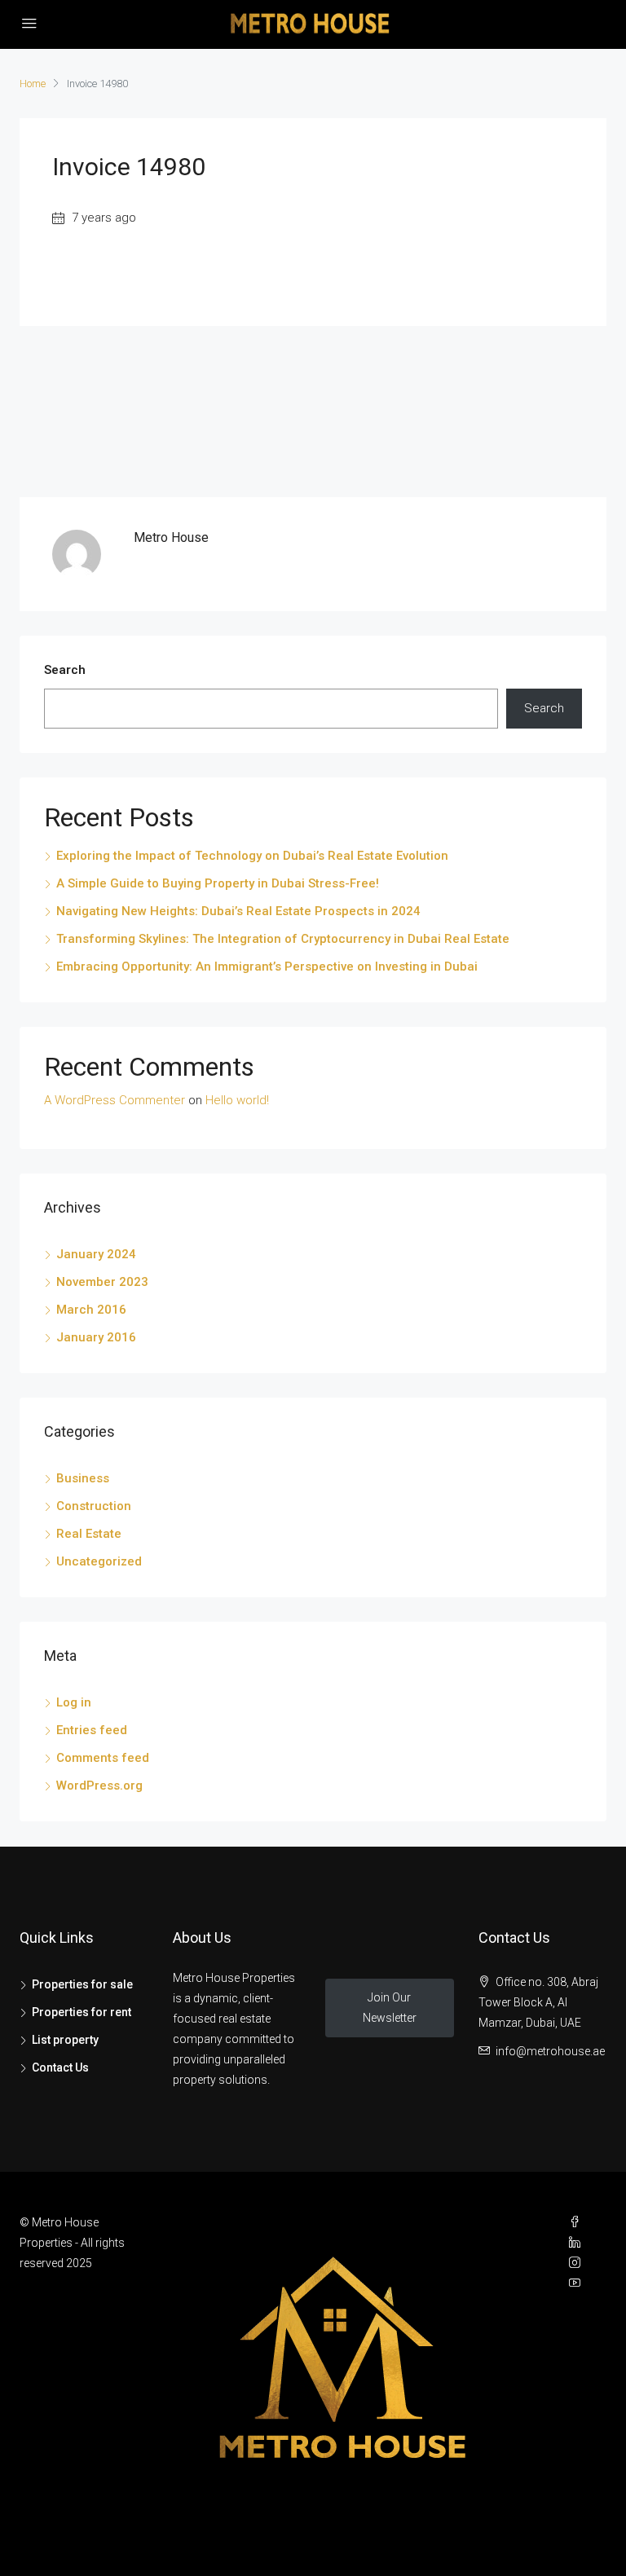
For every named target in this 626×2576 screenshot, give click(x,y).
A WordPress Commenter (115, 1100)
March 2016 (91, 1310)
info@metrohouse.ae (550, 2051)
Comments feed (103, 1758)
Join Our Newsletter (390, 2008)
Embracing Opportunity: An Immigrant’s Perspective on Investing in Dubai (267, 967)
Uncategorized (99, 1561)
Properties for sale (82, 1984)
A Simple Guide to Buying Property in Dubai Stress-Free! (218, 883)
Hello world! (237, 1100)
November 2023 (102, 1282)
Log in (74, 1702)
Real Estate (89, 1534)
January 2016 (96, 1337)
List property (65, 2040)
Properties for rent (82, 2012)
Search (65, 670)
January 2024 (96, 1254)
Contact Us (60, 2067)
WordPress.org (99, 1786)
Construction (94, 1506)
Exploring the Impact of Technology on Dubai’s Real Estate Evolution (252, 856)
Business (83, 1478)
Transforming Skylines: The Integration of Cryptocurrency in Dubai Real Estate (283, 939)
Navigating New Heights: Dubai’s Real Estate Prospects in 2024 (238, 911)
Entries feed (92, 1730)
